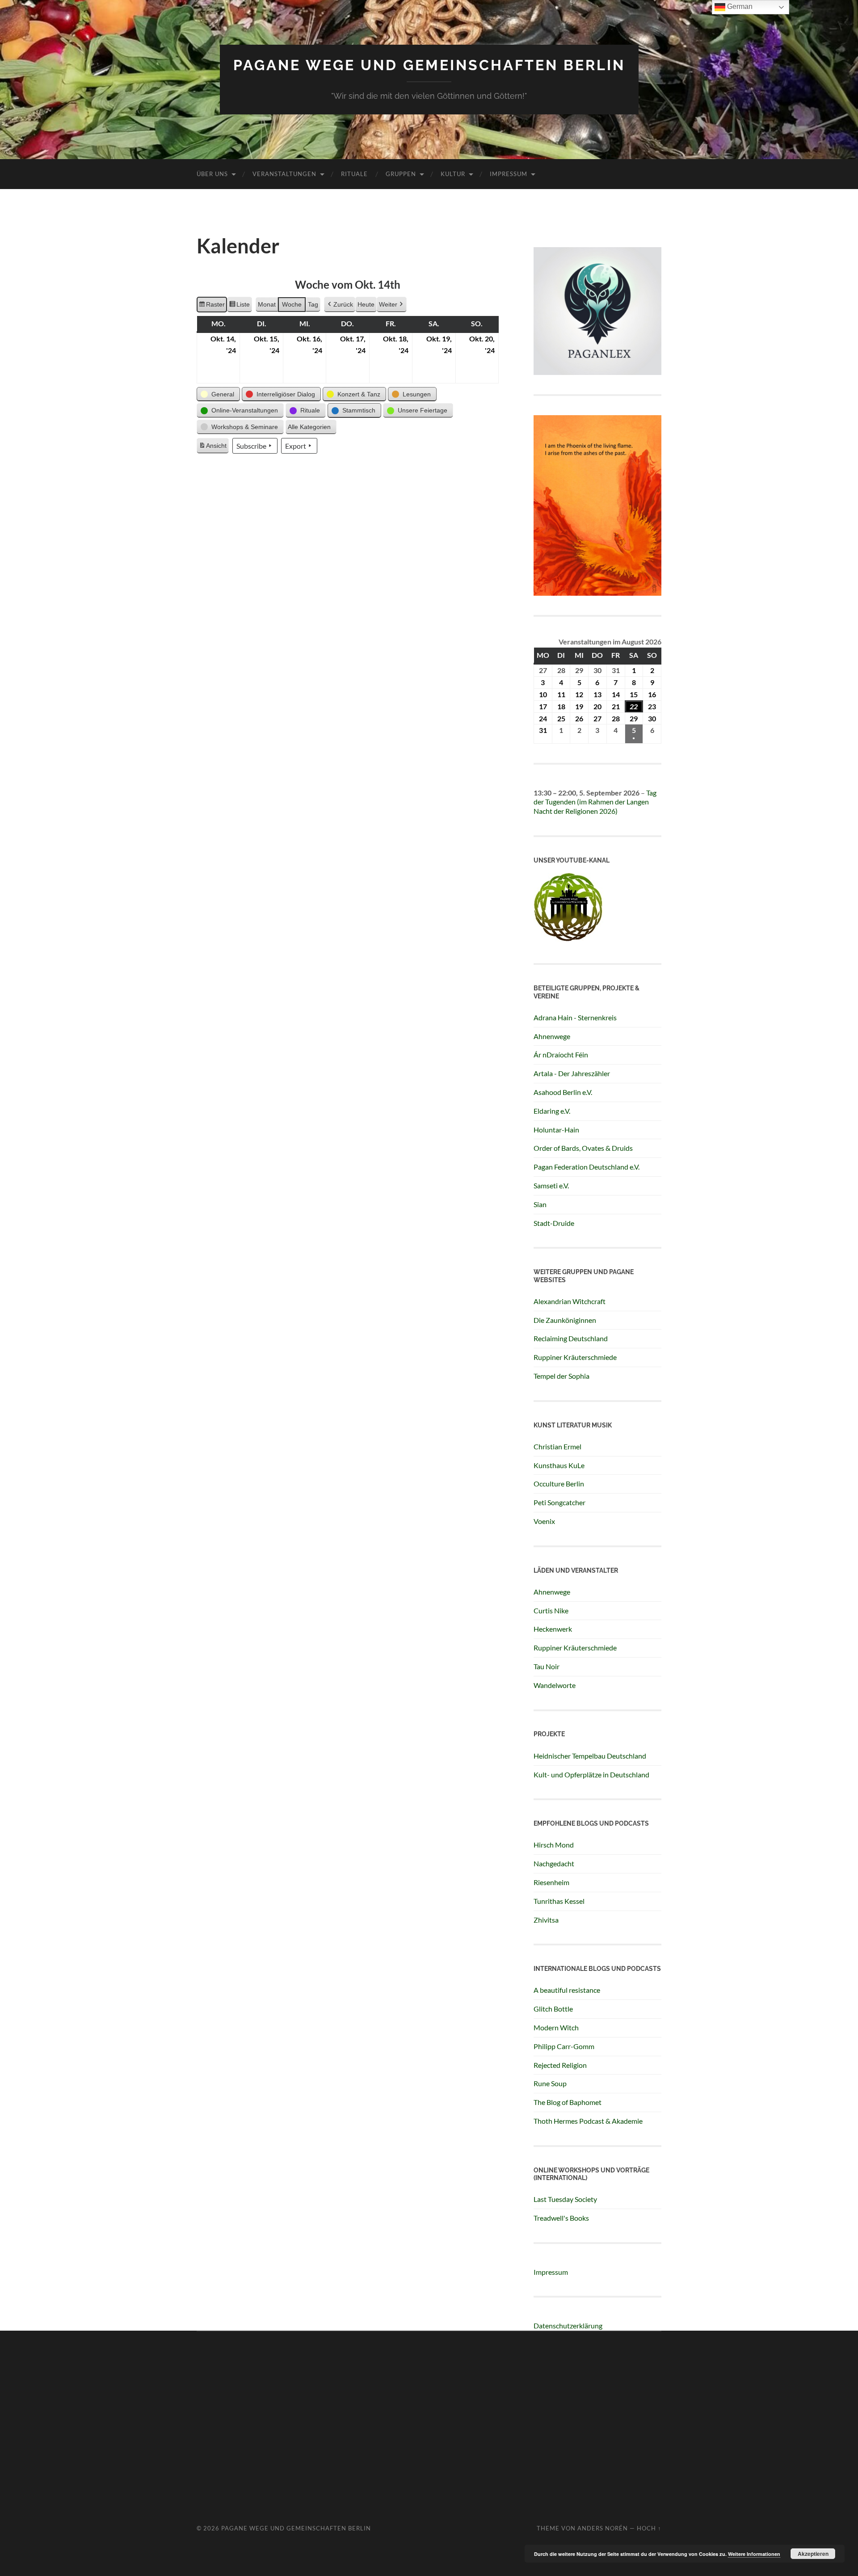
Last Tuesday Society (565, 2199)
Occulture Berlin (559, 1484)
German (739, 6)
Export (296, 446)
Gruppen (401, 174)
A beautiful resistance (567, 1990)
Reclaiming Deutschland (571, 1338)
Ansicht (214, 448)
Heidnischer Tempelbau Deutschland (590, 1756)
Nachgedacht (554, 1863)
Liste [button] (239, 307)
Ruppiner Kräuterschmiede (575, 1357)
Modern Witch (556, 2027)
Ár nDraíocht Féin (561, 1054)
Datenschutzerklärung (568, 2326)
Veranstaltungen (284, 174)
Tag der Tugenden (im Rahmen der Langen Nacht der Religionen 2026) (595, 802)
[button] (218, 394)
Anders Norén (603, 2528)
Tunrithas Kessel (559, 1901)
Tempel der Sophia (561, 1376)
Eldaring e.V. (552, 1111)
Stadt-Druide (554, 1223)
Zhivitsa (546, 1920)
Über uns (212, 174)
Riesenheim (551, 1882)
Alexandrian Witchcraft (570, 1301)
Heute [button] (366, 304)
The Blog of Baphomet (568, 2102)
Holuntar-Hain (556, 1130)
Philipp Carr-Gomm (564, 2046)
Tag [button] (313, 304)
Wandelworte (555, 1685)
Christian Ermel (557, 1446)
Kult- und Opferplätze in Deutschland (591, 1774)
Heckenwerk (553, 1629)
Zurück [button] (343, 304)
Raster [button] (212, 307)
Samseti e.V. (551, 1185)
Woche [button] (292, 304)
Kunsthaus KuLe (559, 1465)
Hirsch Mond (554, 1845)
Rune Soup (550, 2083)
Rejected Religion (560, 2065)
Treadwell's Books (561, 2218)
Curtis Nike (551, 1610)
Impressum (509, 174)
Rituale (354, 174)
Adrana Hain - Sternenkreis (575, 1017)
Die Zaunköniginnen (565, 1320)
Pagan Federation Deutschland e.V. (587, 1167)
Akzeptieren (813, 2554)
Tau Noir (547, 1666)
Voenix (544, 1521)
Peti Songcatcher (559, 1502)
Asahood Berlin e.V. (563, 1092)
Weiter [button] (388, 304)
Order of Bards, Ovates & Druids (583, 1148)
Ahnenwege (552, 1036)
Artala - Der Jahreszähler (572, 1073)
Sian (540, 1204)
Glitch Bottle (553, 2009)
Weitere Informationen (754, 2554)
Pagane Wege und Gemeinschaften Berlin (429, 65)
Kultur (453, 174)
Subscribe (251, 446)
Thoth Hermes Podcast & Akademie (588, 2121)
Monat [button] (267, 304)
